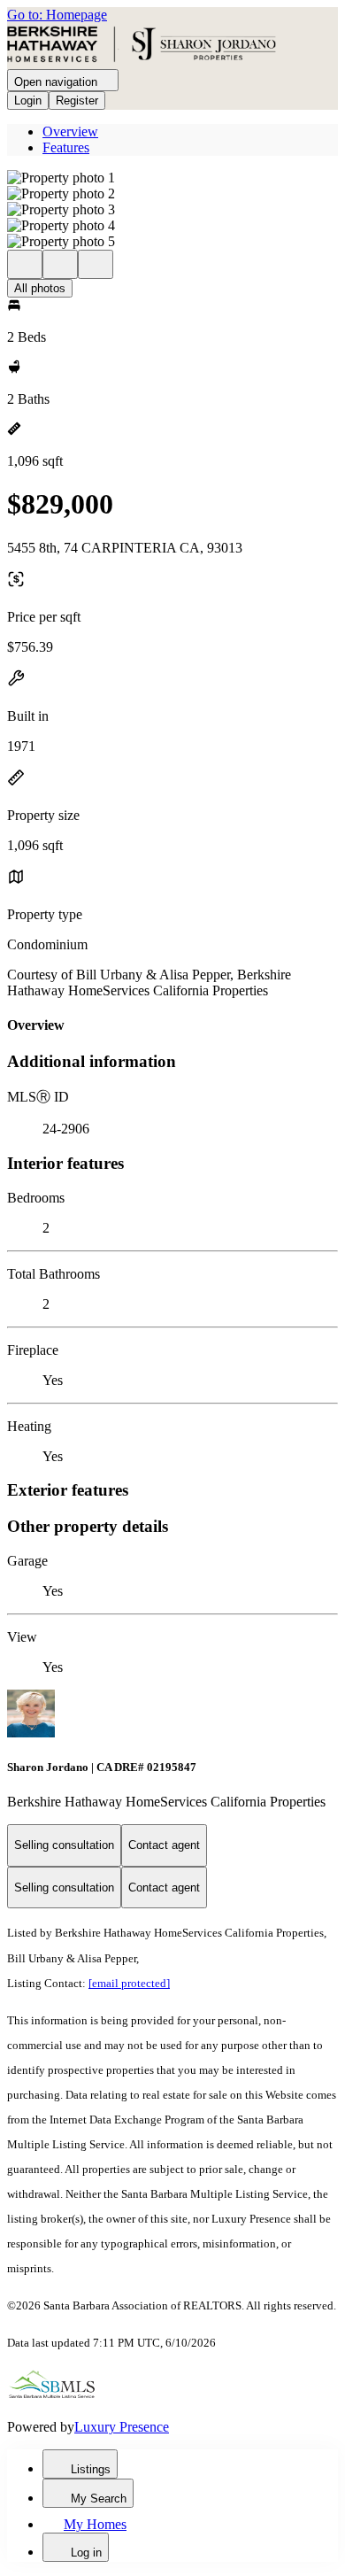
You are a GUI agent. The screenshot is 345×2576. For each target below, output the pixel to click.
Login (28, 101)
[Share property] (96, 264)
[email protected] (129, 1983)
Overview (70, 132)
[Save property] (60, 264)
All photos (40, 288)
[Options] (25, 264)
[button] (172, 178)
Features (66, 147)
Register (77, 101)
